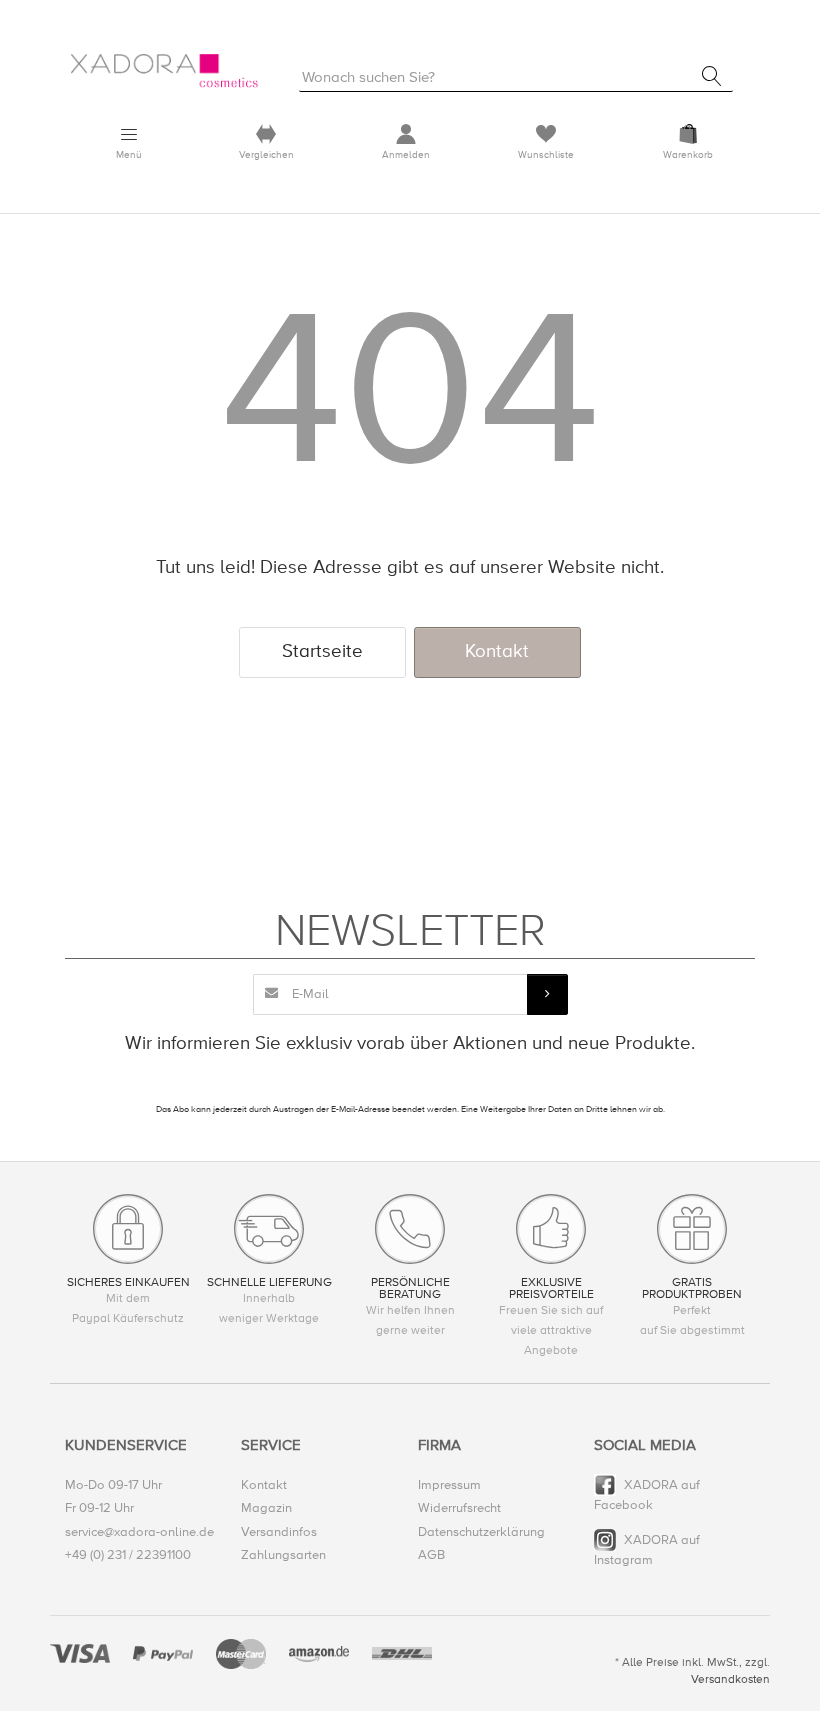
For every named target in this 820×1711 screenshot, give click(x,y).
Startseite (322, 651)
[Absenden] (547, 994)
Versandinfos (279, 1532)
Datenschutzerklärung (481, 1532)
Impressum (449, 1485)
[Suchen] (712, 76)
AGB (431, 1555)
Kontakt (497, 651)
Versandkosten (730, 1679)
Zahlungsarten (283, 1555)
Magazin (266, 1508)
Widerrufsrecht (459, 1508)
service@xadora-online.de (139, 1532)
